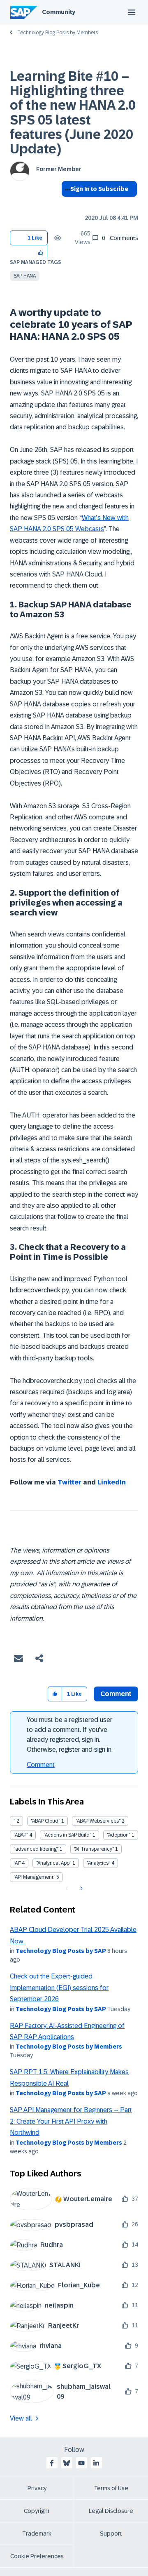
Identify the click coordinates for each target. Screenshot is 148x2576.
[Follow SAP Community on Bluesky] (67, 2463)
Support (111, 2534)
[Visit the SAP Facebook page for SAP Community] (52, 2463)
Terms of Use (111, 2488)
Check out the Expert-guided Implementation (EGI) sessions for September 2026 (59, 1988)
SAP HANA (25, 276)
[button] (41, 252)
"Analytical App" (54, 1863)
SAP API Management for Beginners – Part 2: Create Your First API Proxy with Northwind (71, 2121)
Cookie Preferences (37, 2556)
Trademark (37, 2534)
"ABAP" (21, 1835)
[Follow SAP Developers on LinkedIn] (96, 2463)
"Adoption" (119, 1835)
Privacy (37, 2488)
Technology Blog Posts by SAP (61, 1951)
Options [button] (66, 204)
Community (59, 12)
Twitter (69, 1482)
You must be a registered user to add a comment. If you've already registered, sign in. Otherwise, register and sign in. (70, 1735)
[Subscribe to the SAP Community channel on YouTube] (81, 2463)
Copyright (37, 2511)
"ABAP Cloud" (45, 1821)
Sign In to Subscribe (99, 189)
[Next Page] (80, 1889)
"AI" (17, 1863)
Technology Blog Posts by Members (58, 33)
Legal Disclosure (111, 2511)
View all (21, 2418)
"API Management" (34, 1877)
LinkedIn (112, 1482)
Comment (41, 1765)
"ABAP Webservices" (98, 1821)
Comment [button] (116, 1694)
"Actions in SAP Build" (67, 1835)
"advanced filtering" (36, 1849)
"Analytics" (98, 1863)
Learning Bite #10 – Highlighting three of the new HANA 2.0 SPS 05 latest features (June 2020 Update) (73, 113)
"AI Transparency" (94, 1849)
